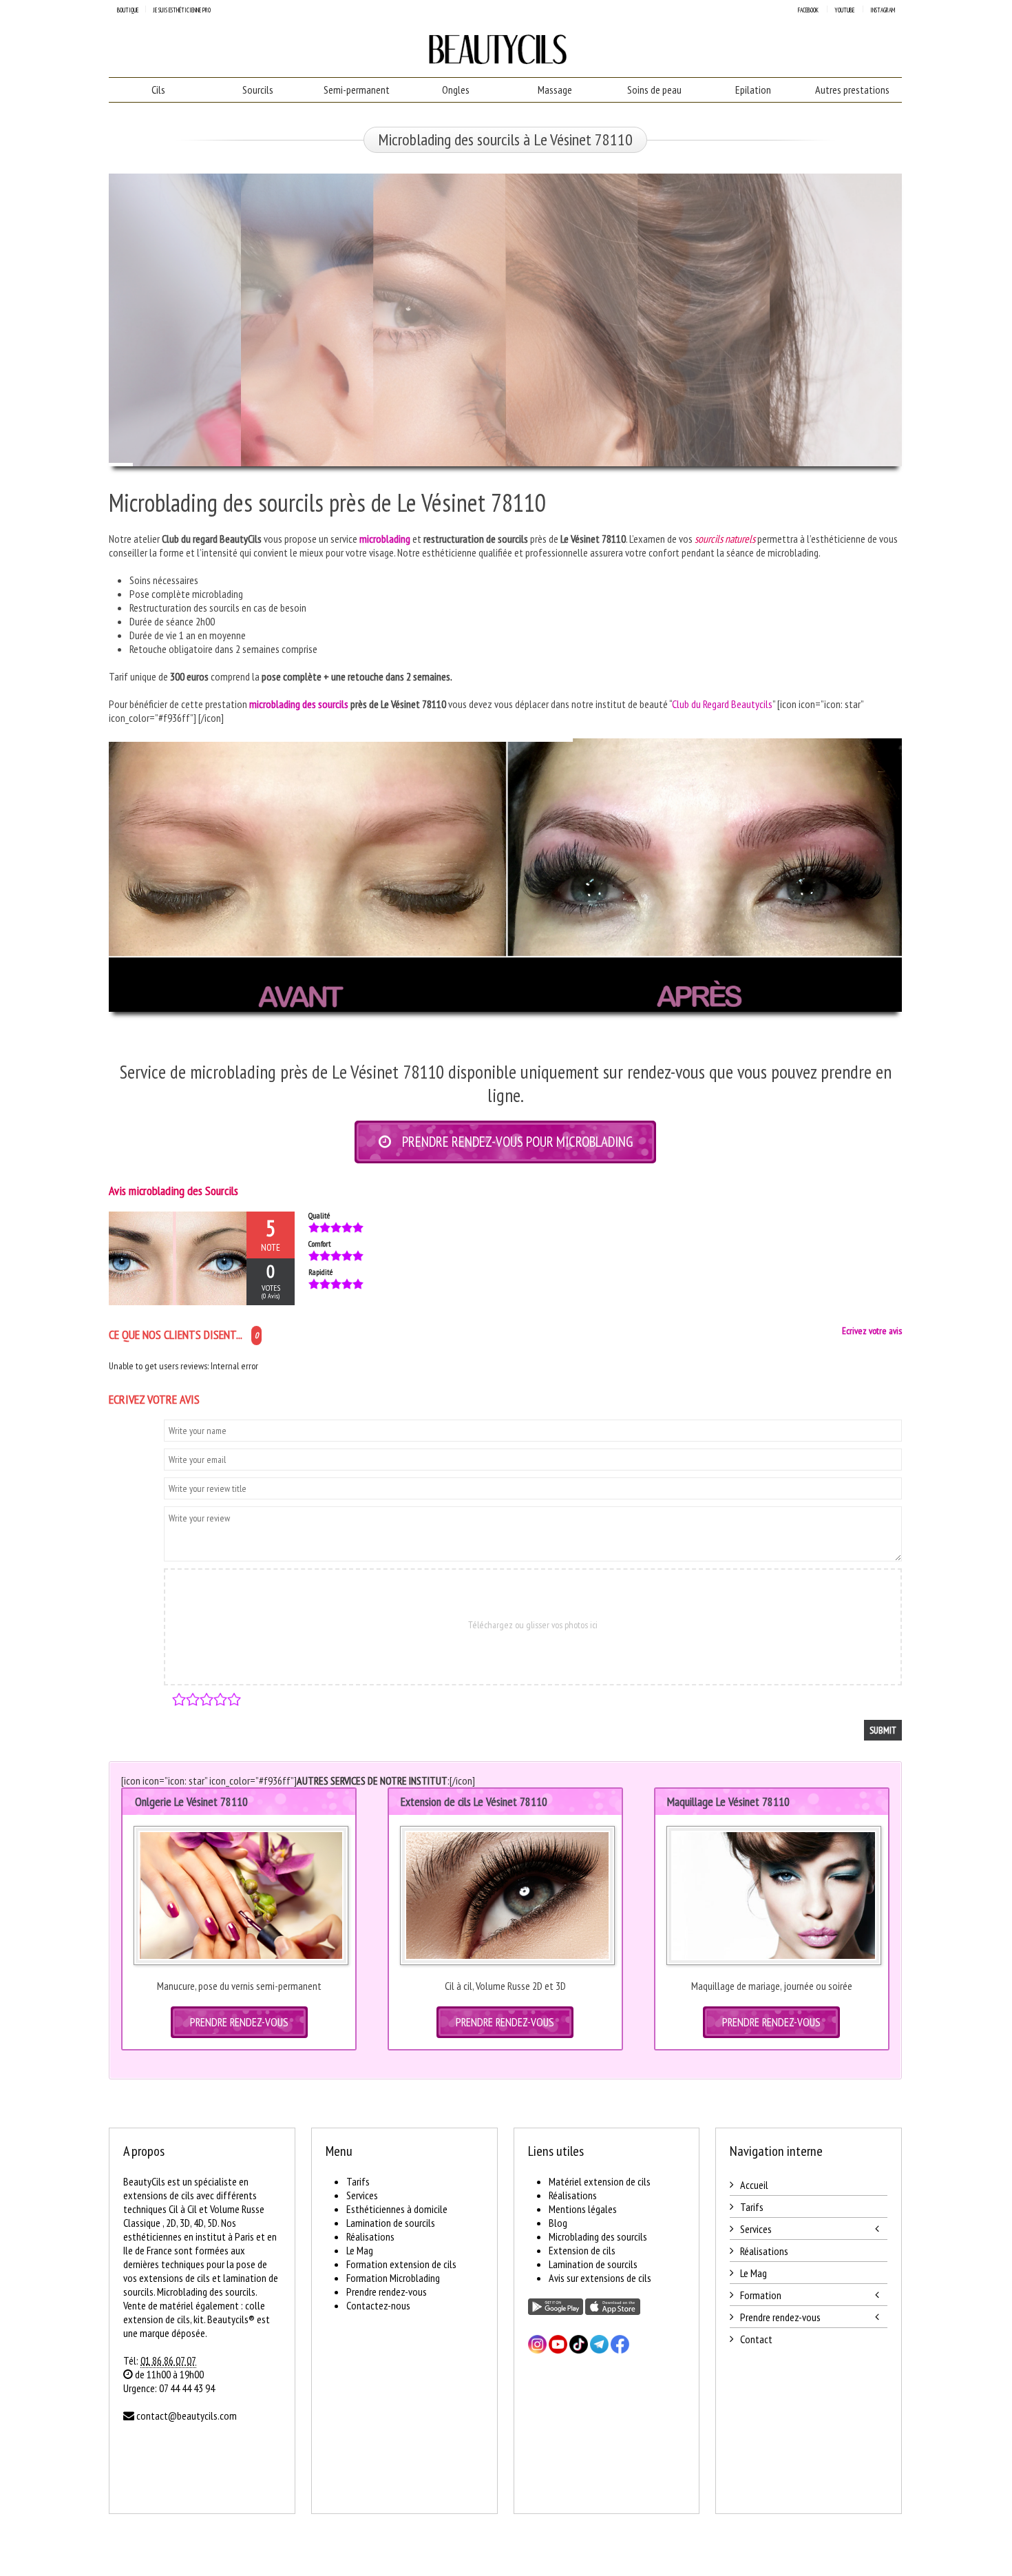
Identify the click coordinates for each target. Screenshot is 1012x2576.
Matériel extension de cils (600, 2181)
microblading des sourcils (299, 704)
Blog (558, 2223)
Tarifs (358, 2181)
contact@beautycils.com (187, 2416)
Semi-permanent (357, 90)
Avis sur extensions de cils (600, 2278)
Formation (761, 2295)
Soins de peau (654, 90)
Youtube (844, 10)
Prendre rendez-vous (387, 2292)
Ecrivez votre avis (872, 1331)
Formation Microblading (393, 2278)
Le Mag (360, 2250)
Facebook (808, 10)
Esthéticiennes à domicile (397, 2209)
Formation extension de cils (401, 2264)
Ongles (456, 90)
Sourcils (258, 90)
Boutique (128, 10)
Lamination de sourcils (391, 2223)
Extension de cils (582, 2250)
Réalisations (370, 2236)
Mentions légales (583, 2209)
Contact (756, 2339)
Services (362, 2195)
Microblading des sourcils (598, 2236)
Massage (555, 90)
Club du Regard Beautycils (722, 704)
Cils (158, 90)
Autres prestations (852, 90)
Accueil (754, 2185)
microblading (385, 539)
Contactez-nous (378, 2305)
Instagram (883, 10)
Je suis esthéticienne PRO (182, 10)
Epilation (753, 90)
